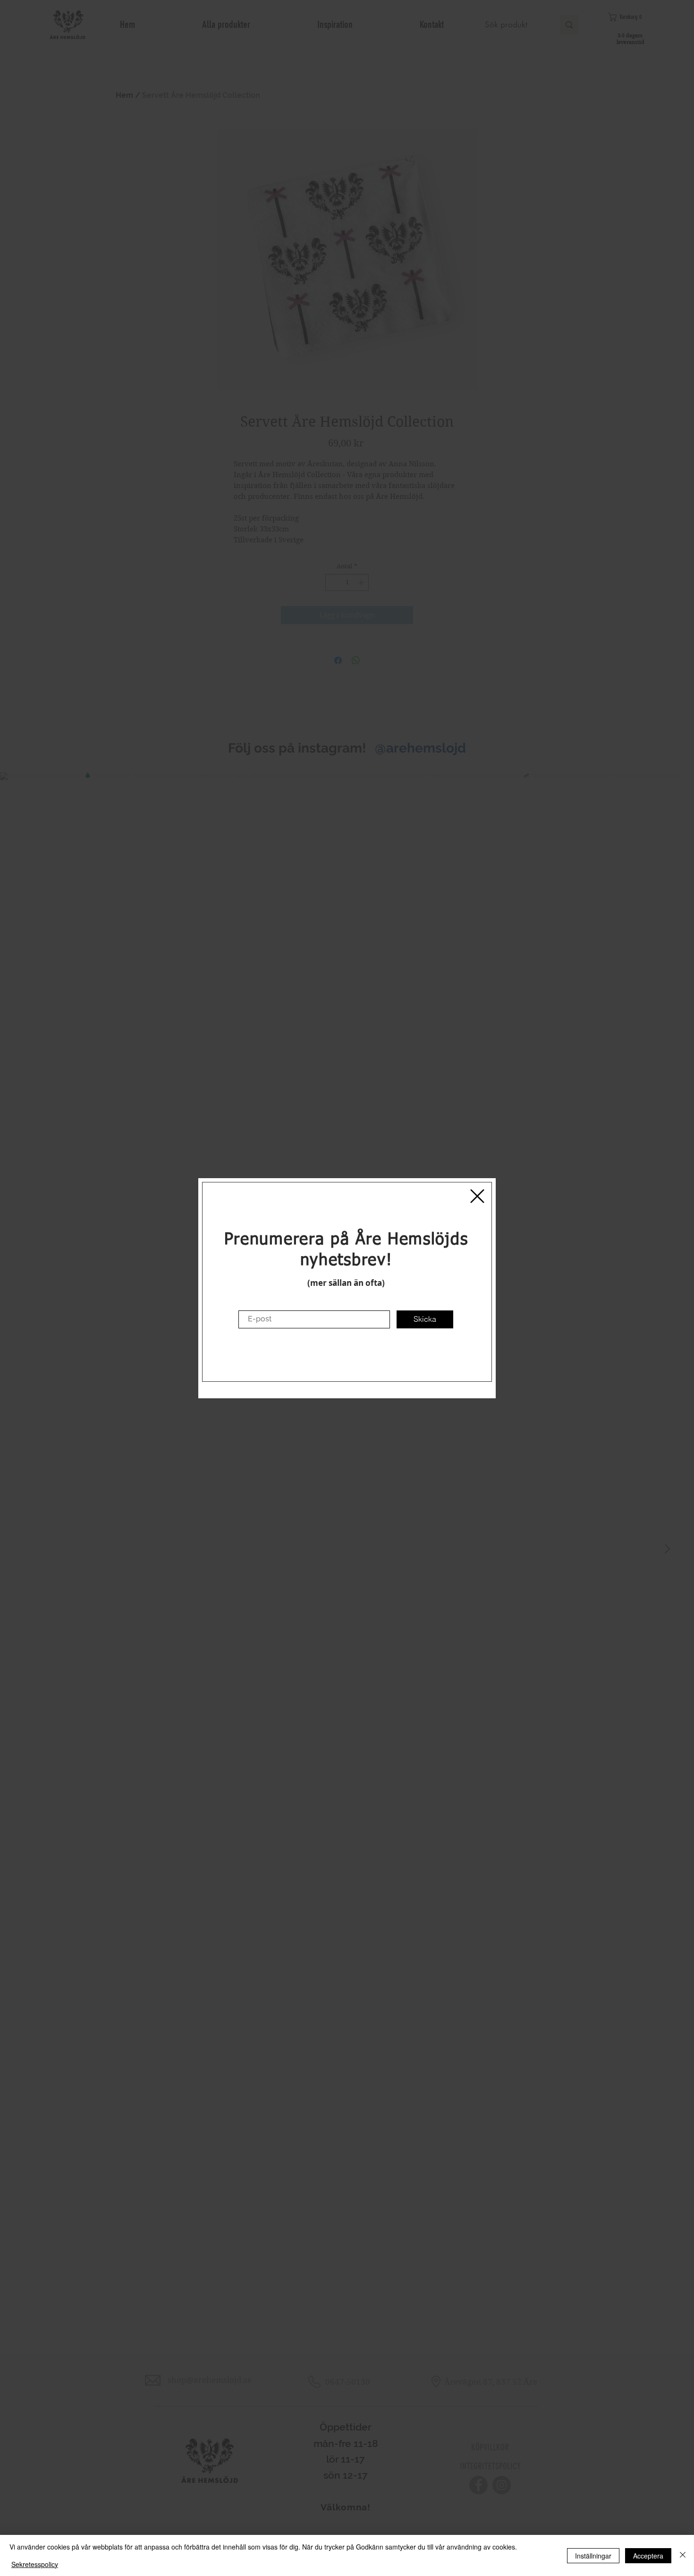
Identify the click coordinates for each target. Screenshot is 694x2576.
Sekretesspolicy (35, 2564)
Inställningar (593, 2556)
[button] (477, 1196)
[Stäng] (683, 2555)
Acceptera (648, 2556)
